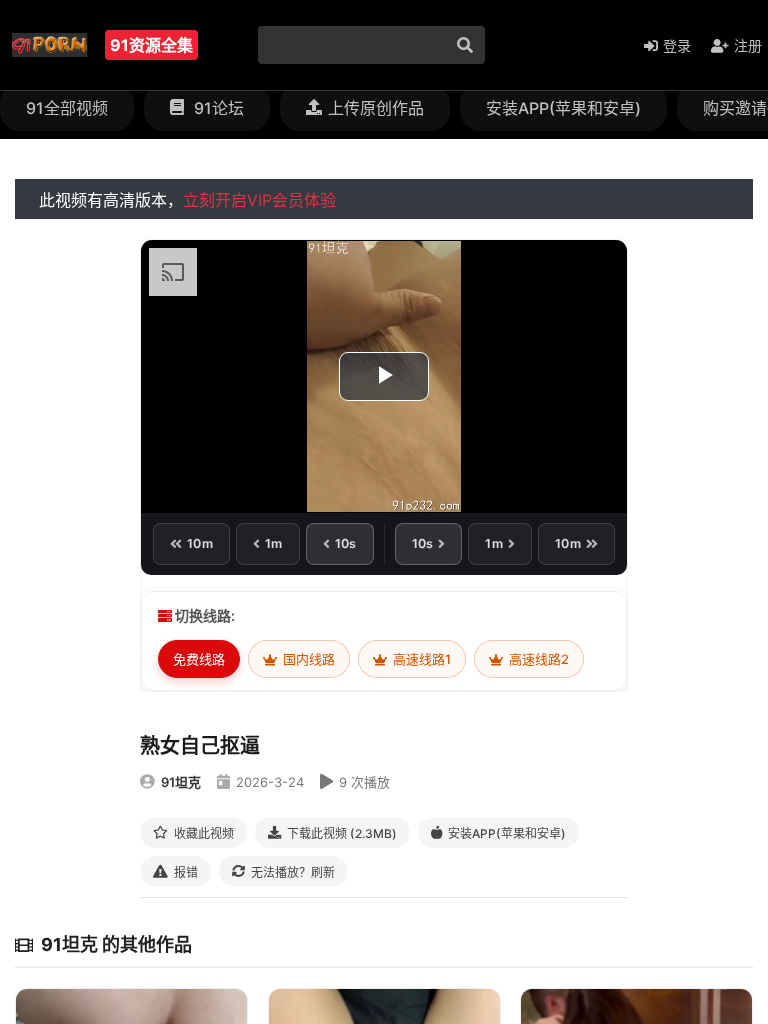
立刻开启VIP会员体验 (259, 200)
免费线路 (199, 659)
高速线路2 (537, 659)
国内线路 (307, 659)
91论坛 (217, 108)
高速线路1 (420, 659)
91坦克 (181, 782)
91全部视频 (67, 108)
